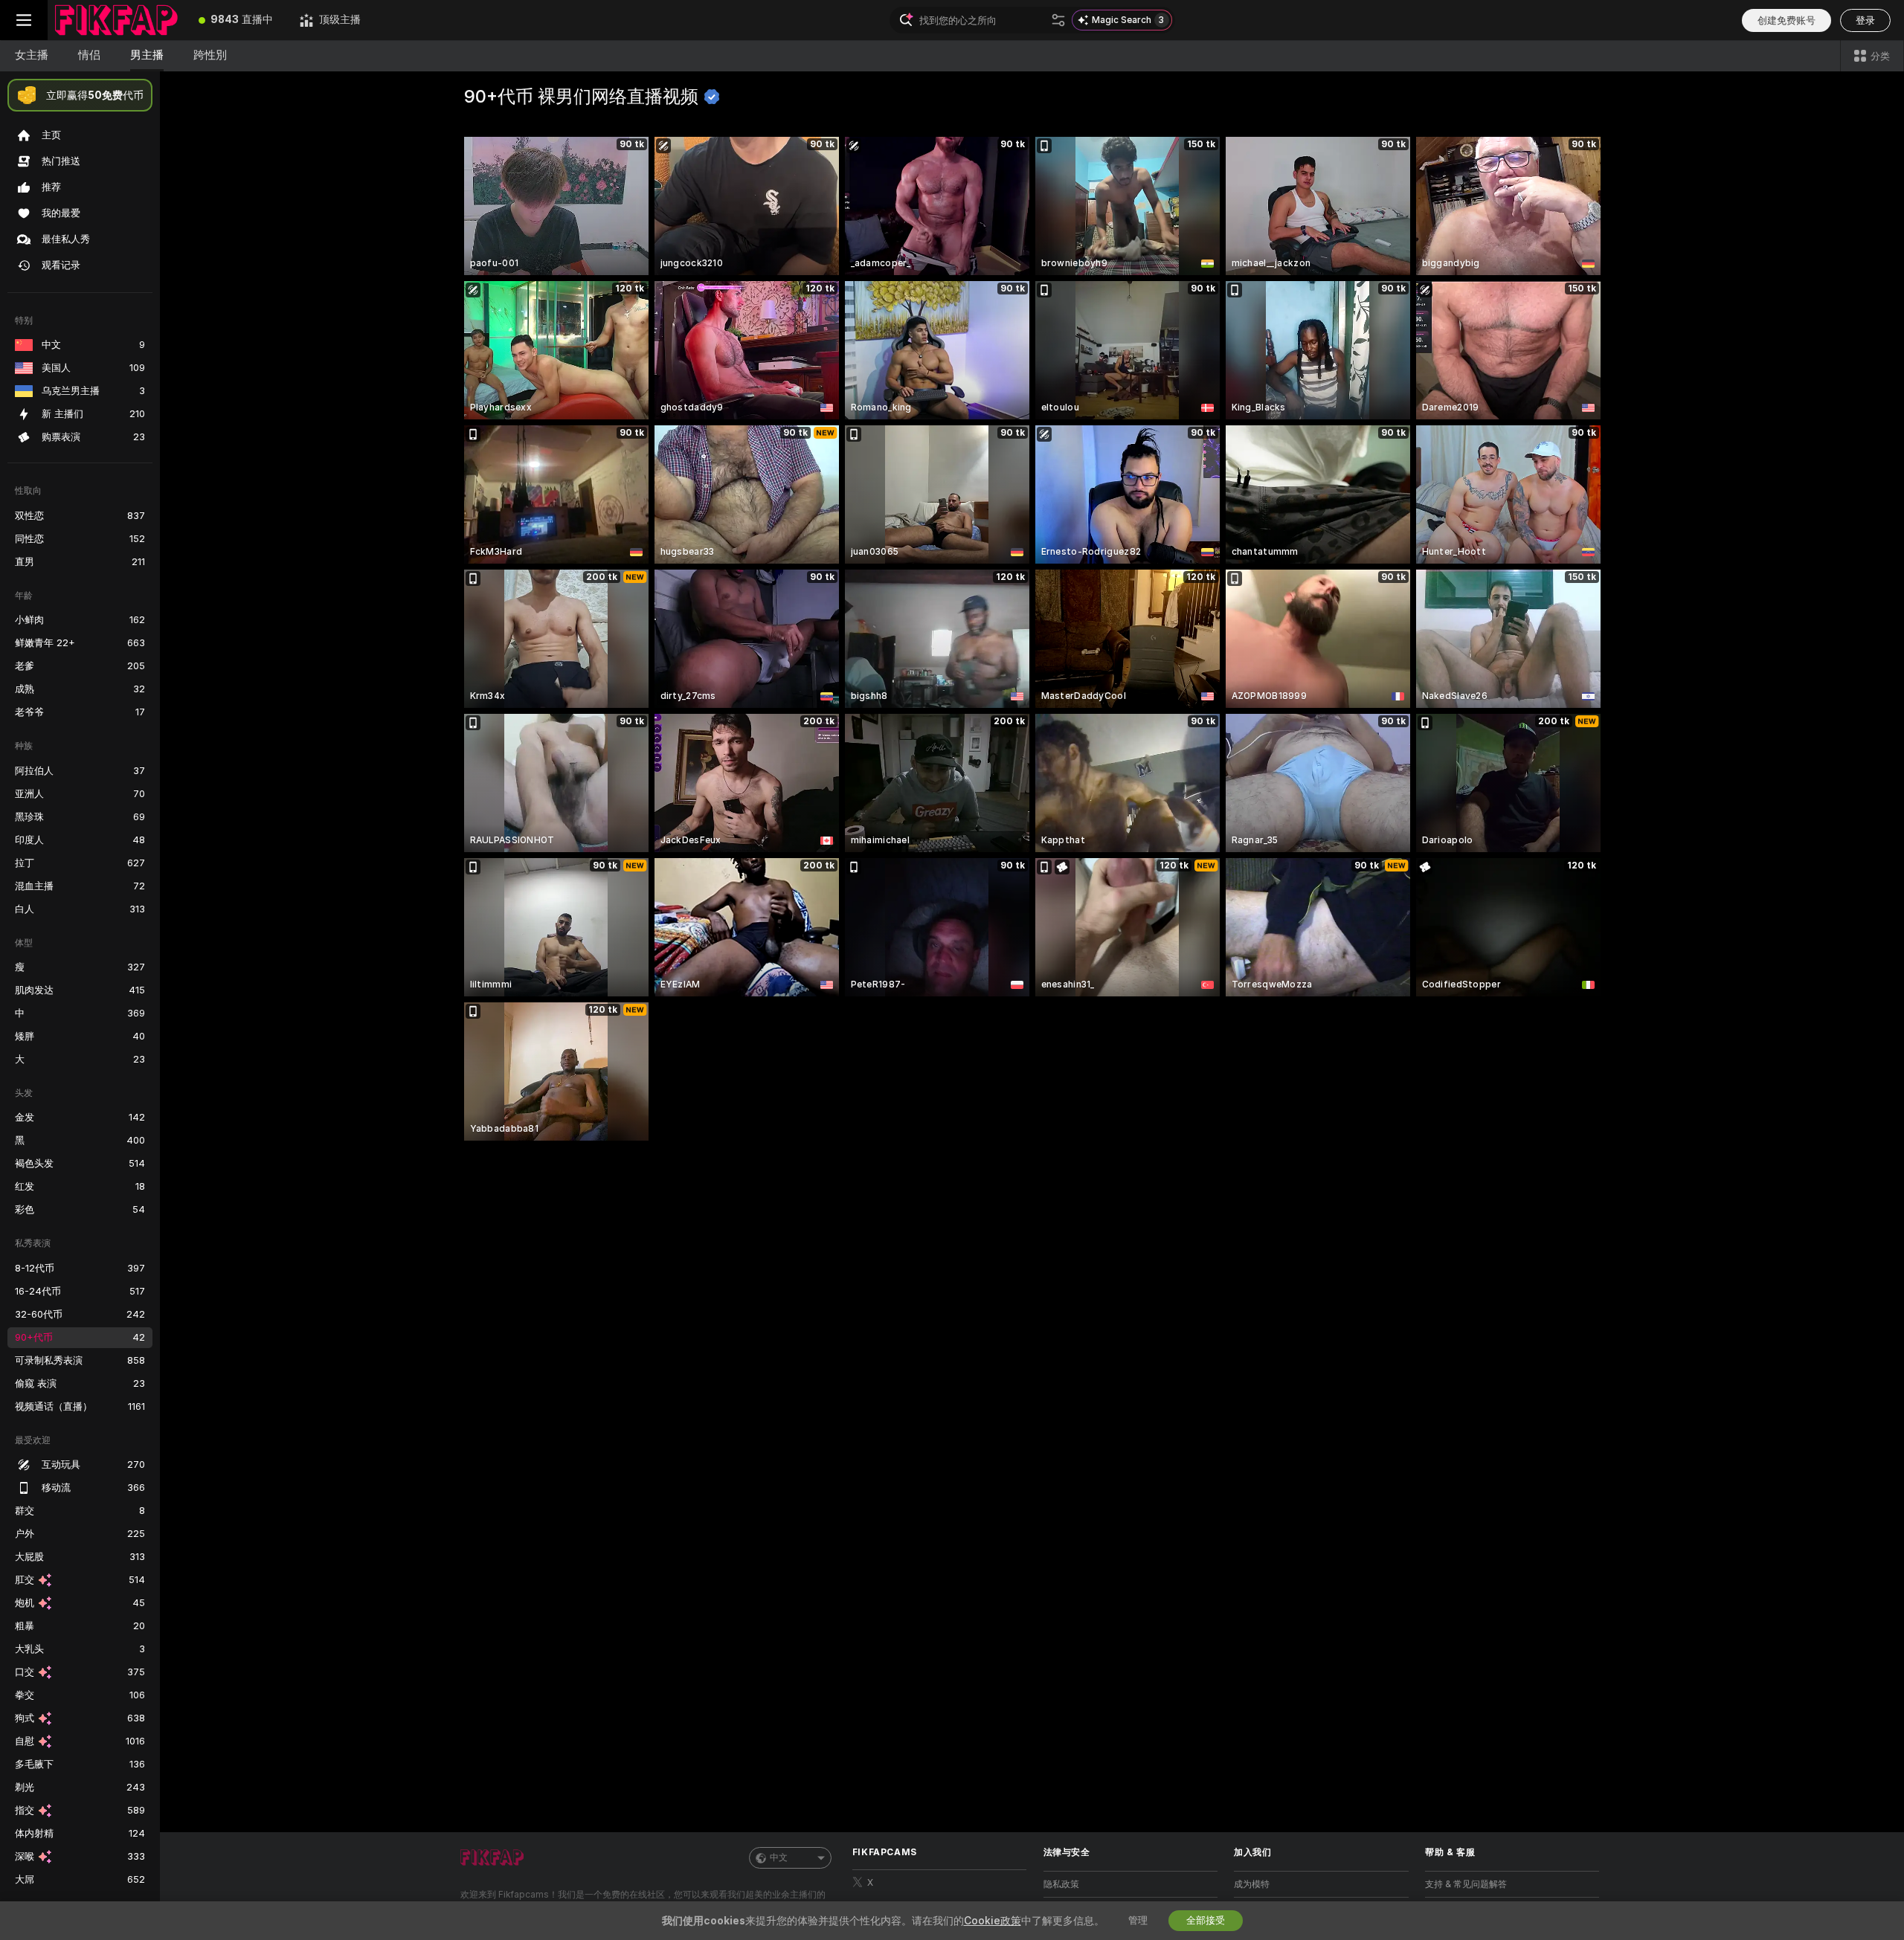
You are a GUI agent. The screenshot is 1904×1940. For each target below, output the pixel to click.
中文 (779, 1857)
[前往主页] (116, 20)
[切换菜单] (24, 20)
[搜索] (1058, 20)
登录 (1865, 20)
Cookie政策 (993, 1921)
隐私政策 (1061, 1884)
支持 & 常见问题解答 (1466, 1884)
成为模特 (1252, 1884)
